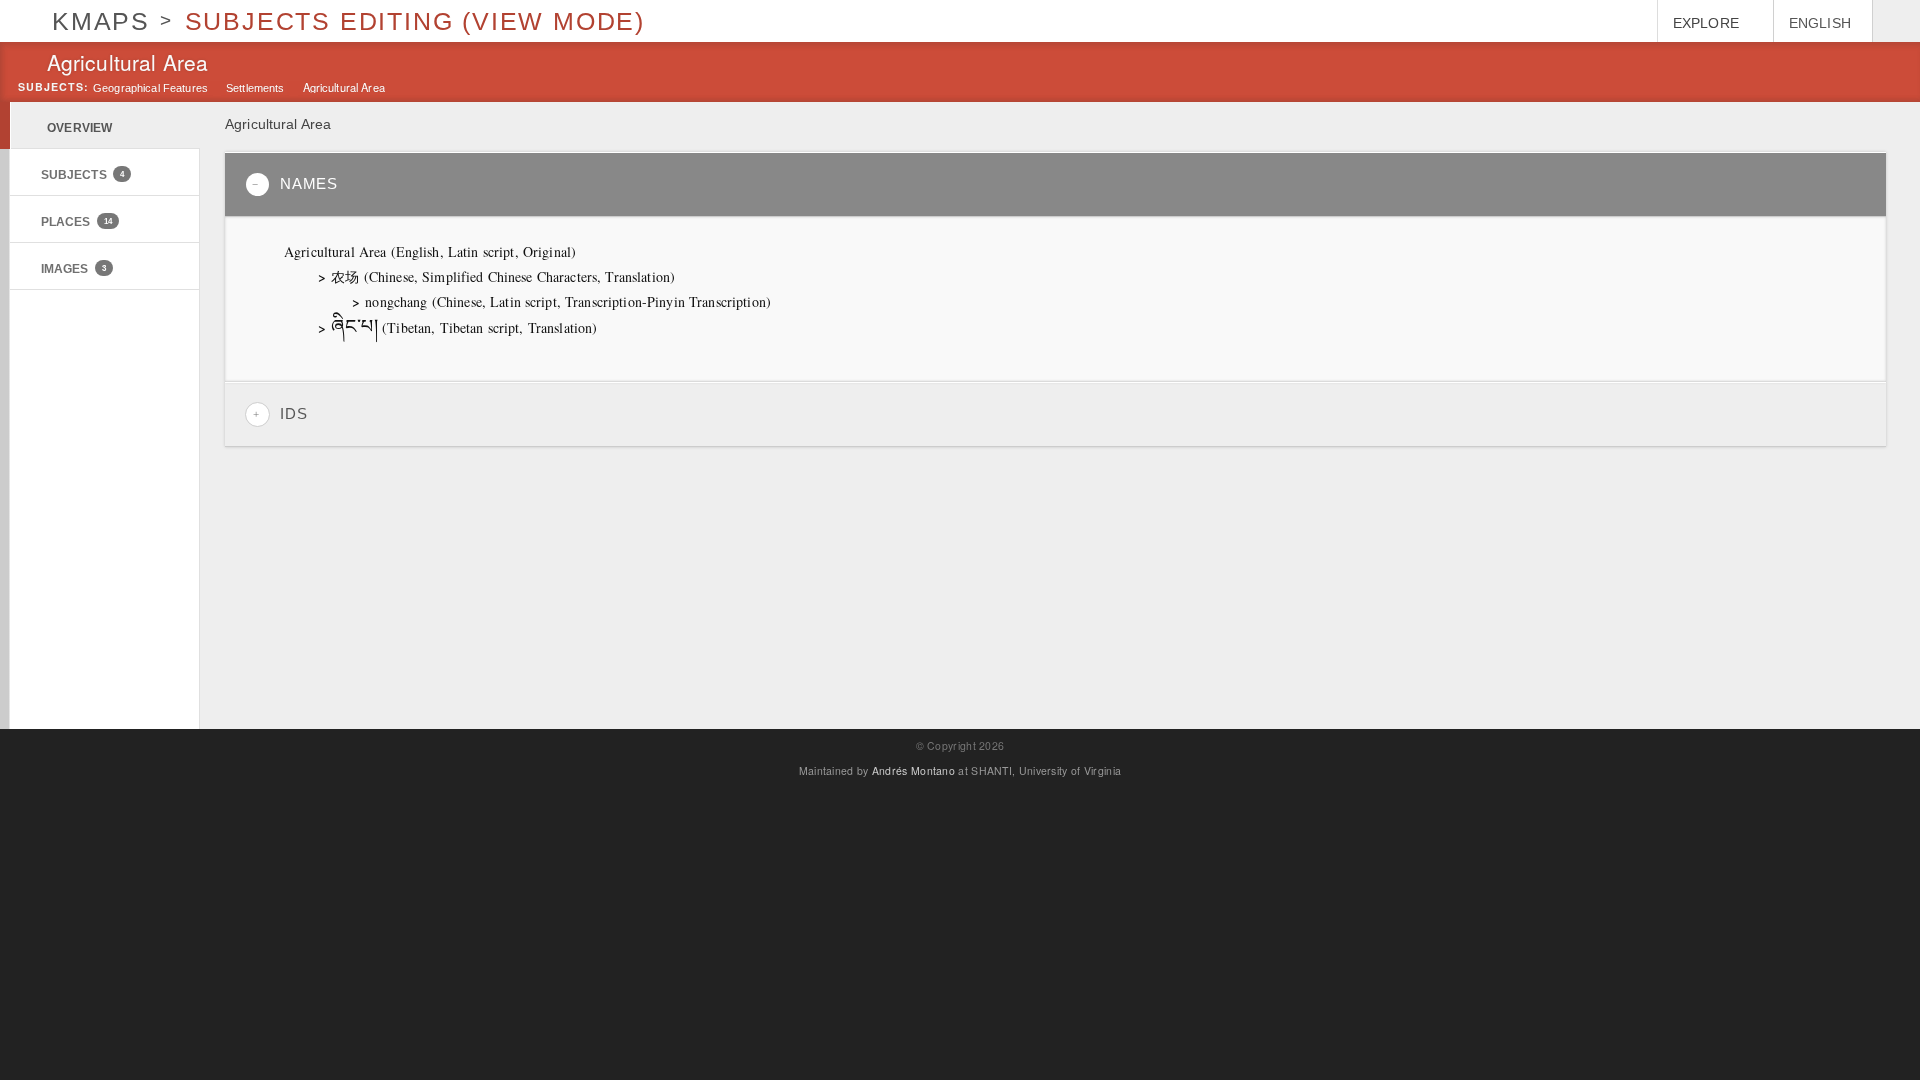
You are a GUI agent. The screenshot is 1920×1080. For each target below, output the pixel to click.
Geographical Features (150, 88)
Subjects (82, 174)
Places (76, 221)
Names (309, 184)
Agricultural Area (344, 86)
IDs (293, 414)
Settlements (255, 88)
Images (73, 268)
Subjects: (53, 87)
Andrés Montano (913, 770)
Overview (79, 127)
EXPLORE (1706, 23)
